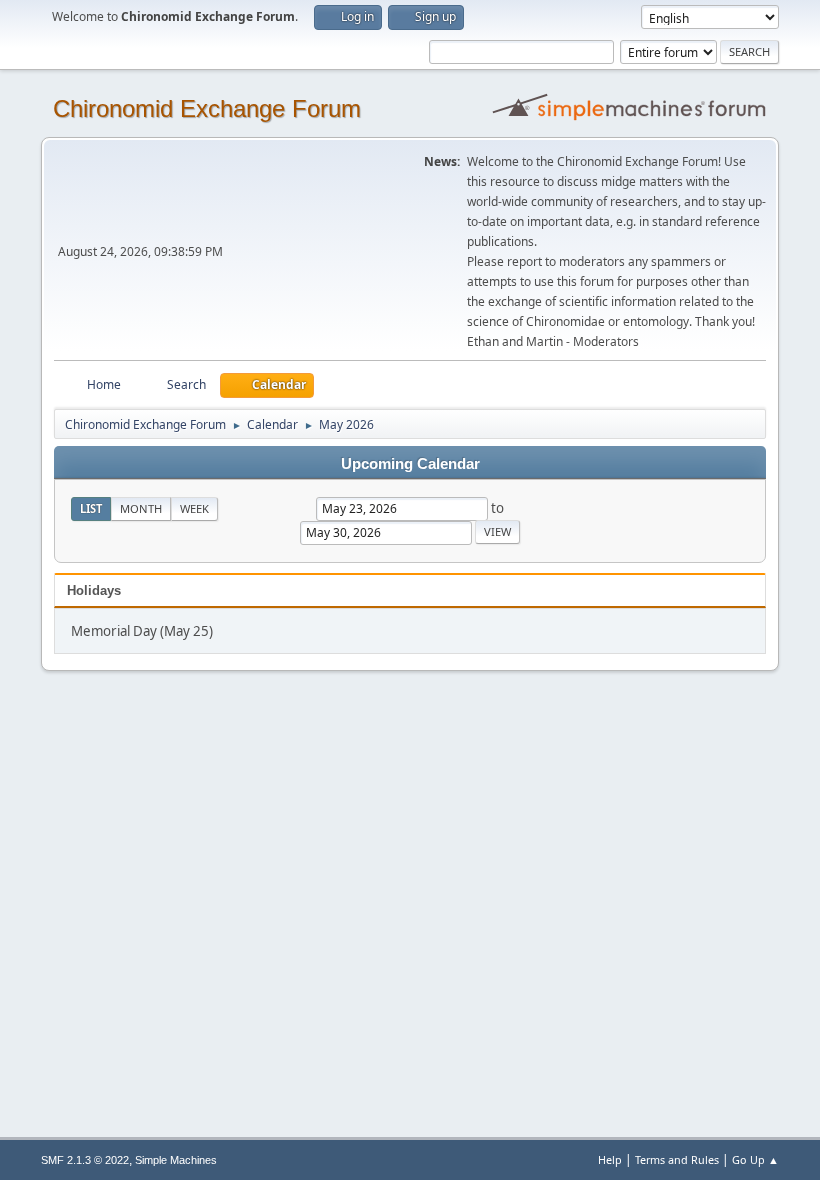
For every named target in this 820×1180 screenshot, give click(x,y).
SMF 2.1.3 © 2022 (85, 1160)
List (91, 508)
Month (141, 508)
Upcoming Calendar (410, 464)
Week (194, 508)
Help (610, 1159)
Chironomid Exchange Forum (207, 108)
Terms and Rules (677, 1159)
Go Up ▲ (755, 1159)
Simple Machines (176, 1160)
